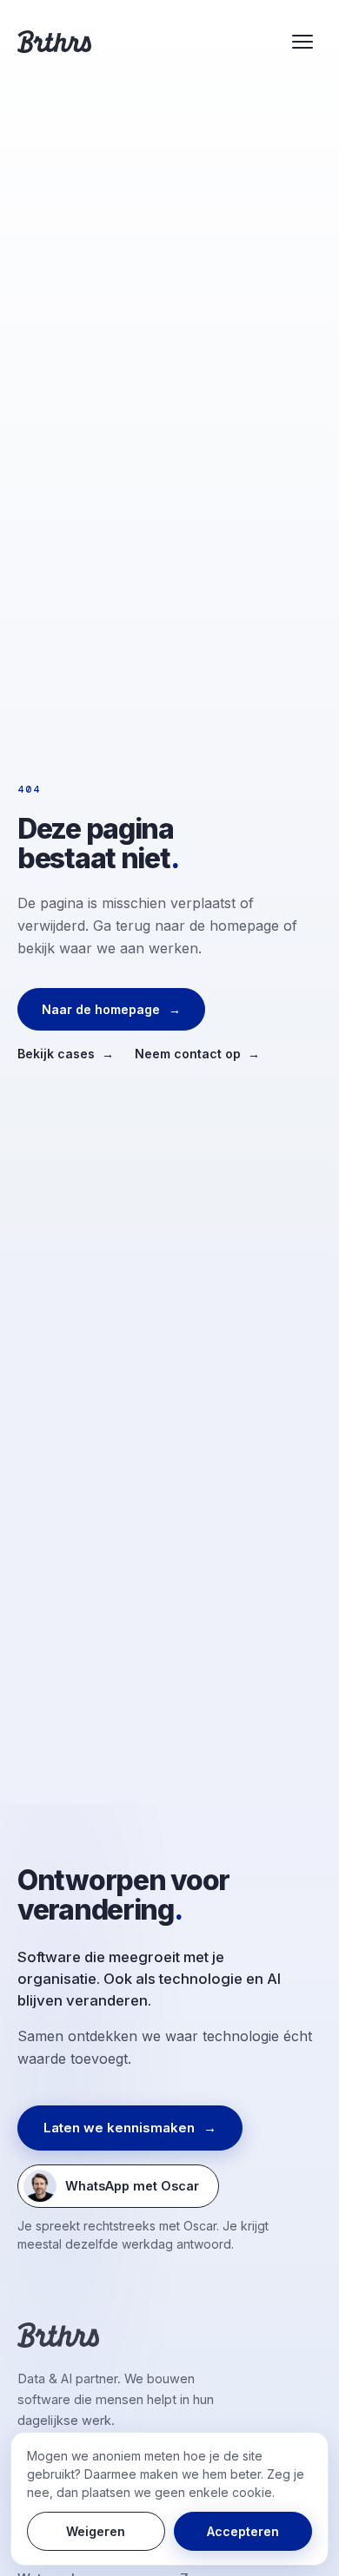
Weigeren (96, 2531)
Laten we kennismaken (130, 2128)
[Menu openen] (302, 42)
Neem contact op (197, 1054)
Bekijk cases (66, 1054)
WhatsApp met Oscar (112, 2190)
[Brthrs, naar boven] (54, 42)
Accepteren (243, 2531)
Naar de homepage (111, 1009)
